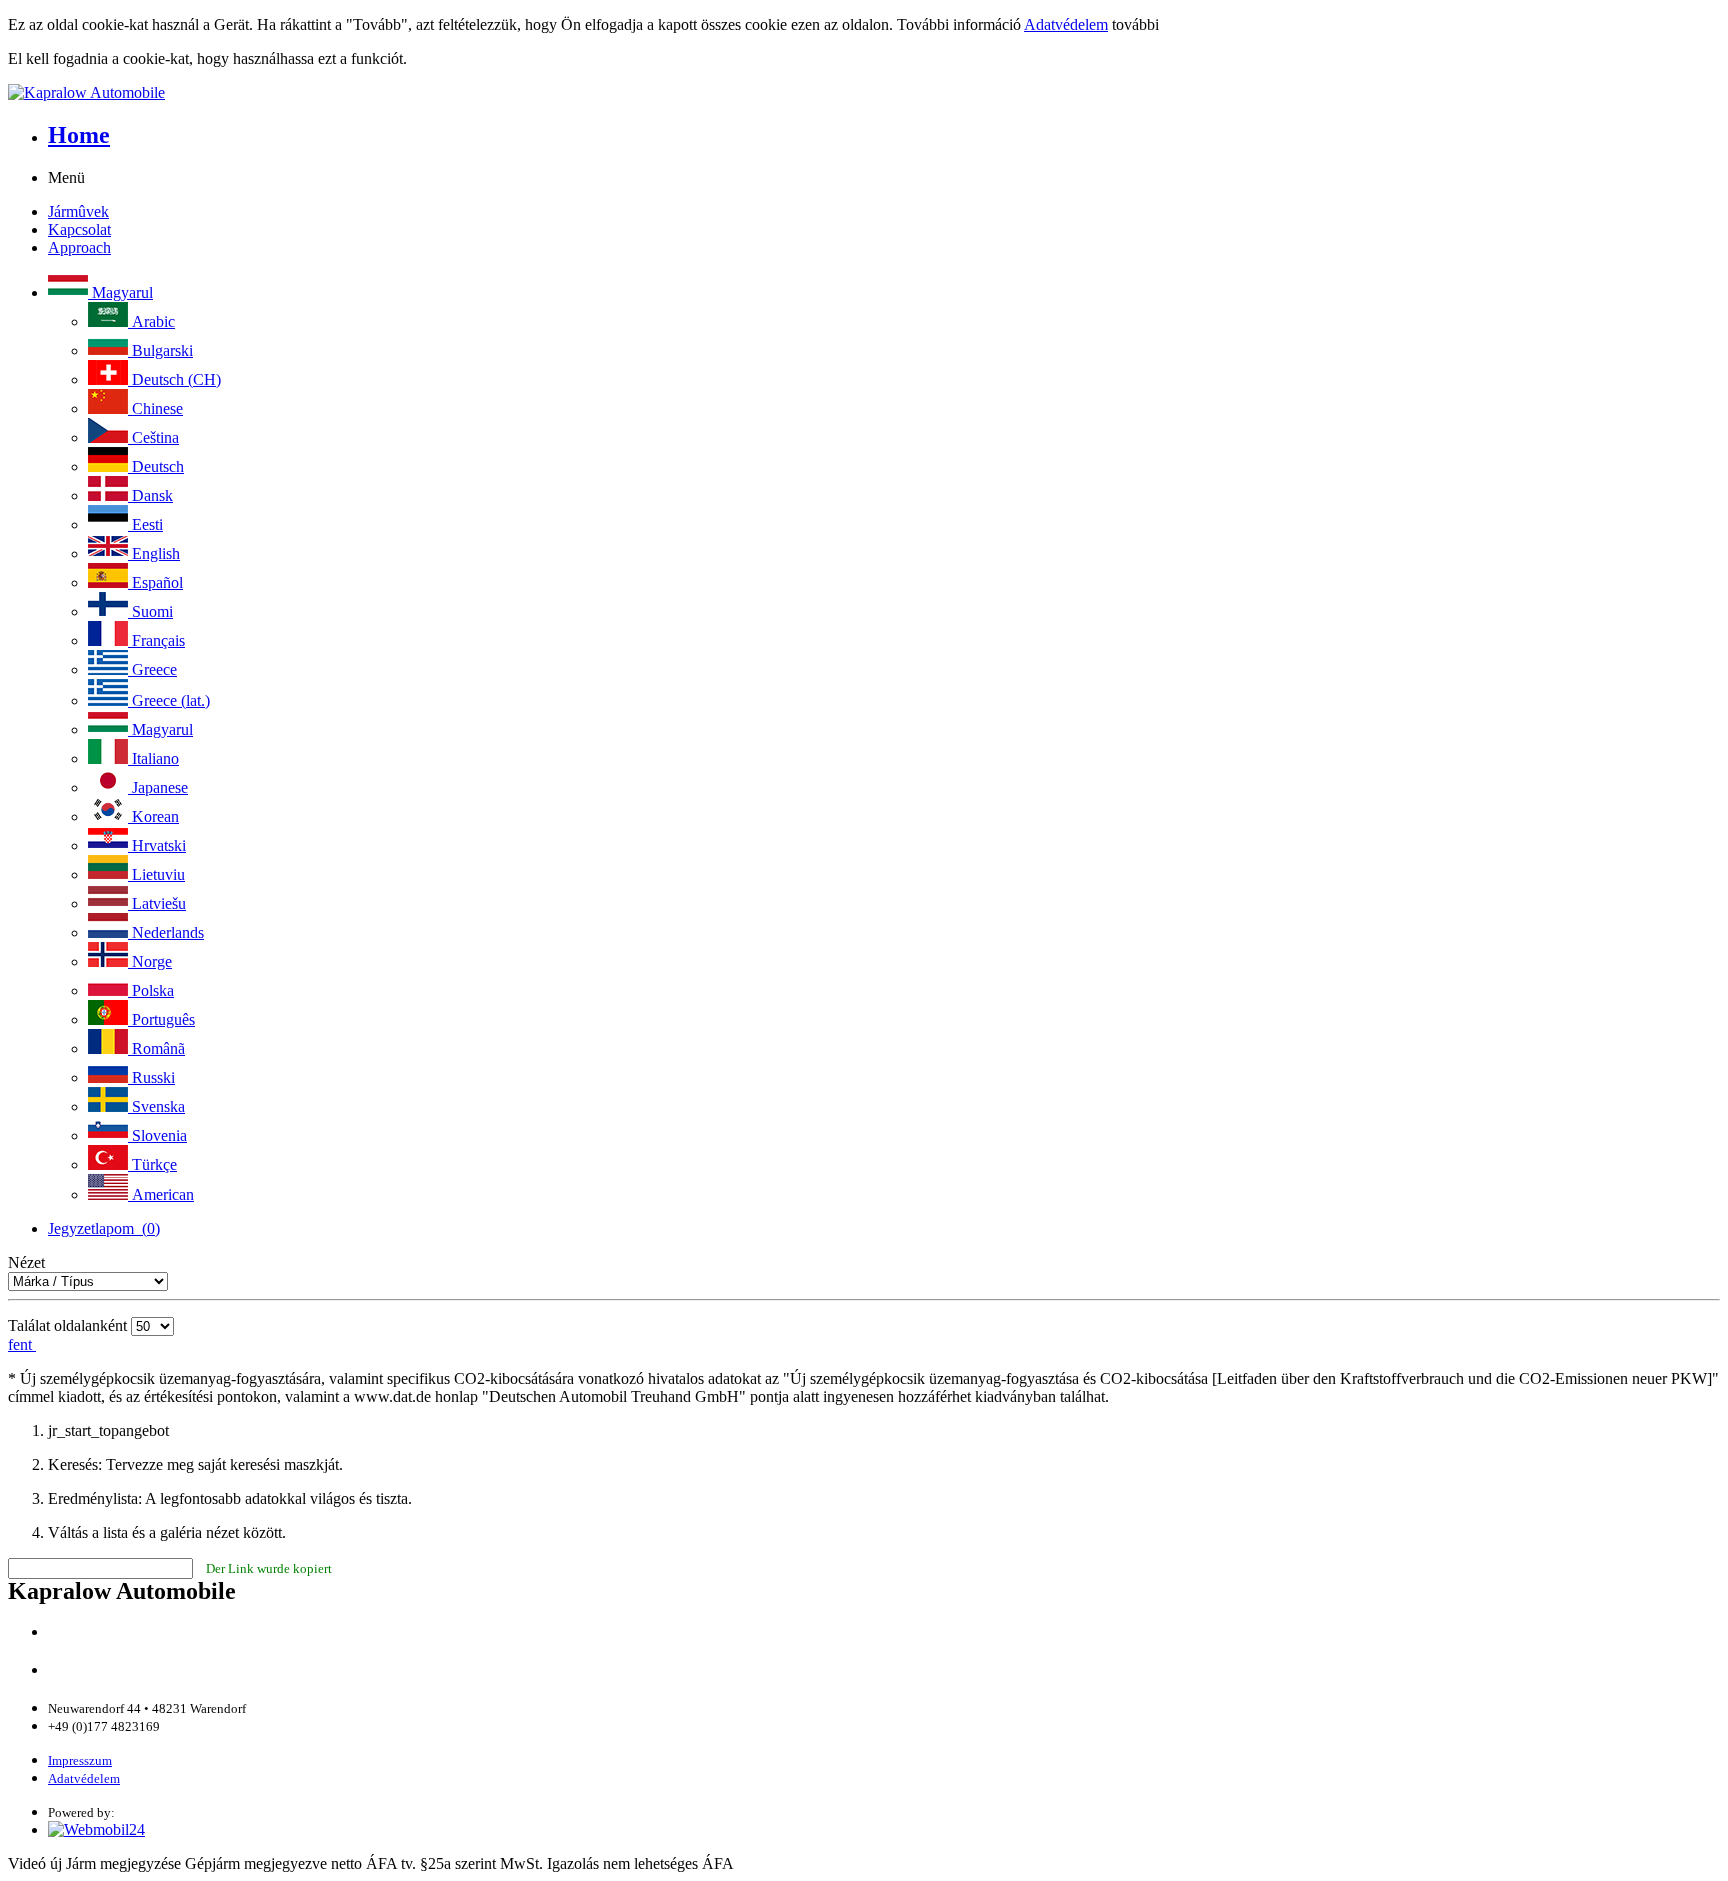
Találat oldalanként (67, 1325)
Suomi (150, 611)
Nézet (26, 1262)
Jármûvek (78, 211)
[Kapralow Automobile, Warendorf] (864, 93)
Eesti (145, 524)
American (161, 1194)
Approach (79, 247)
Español (155, 582)
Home (79, 135)
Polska (151, 990)
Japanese (158, 787)
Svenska (156, 1106)
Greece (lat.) (169, 700)
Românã (156, 1048)
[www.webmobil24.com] (96, 1829)
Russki (151, 1077)
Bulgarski (160, 350)
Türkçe (152, 1164)
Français (156, 640)
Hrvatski (157, 845)
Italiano (153, 758)
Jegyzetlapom (104, 1228)
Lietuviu (156, 874)
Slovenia (157, 1135)
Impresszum (80, 1760)
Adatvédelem (1066, 24)
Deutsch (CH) (174, 379)
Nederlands (166, 932)
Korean (153, 816)
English (154, 553)
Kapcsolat (79, 229)
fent (22, 1344)
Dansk (150, 495)
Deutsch (156, 466)
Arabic (151, 321)
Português (161, 1019)
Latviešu (157, 903)
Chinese (155, 408)
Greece (152, 669)
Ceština (153, 437)
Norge (150, 961)
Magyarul (120, 292)
